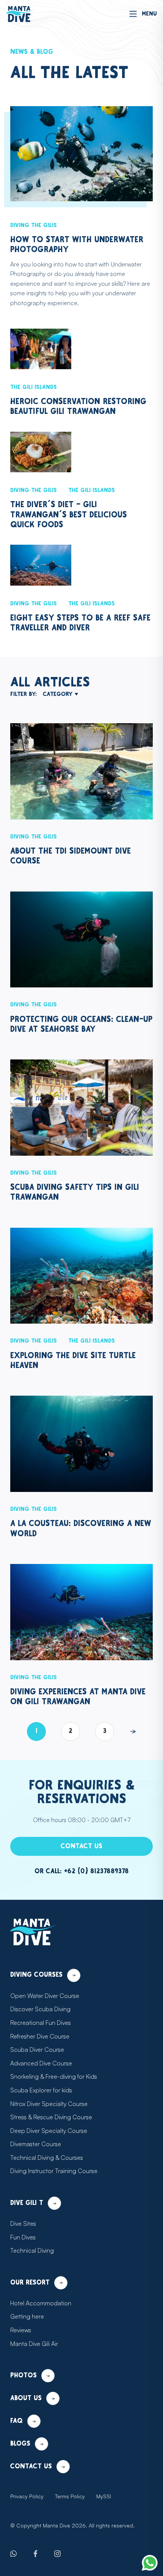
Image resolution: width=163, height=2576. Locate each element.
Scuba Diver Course (37, 2050)
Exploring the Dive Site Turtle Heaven (73, 1361)
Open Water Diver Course (45, 1996)
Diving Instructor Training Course (54, 2171)
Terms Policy (70, 2496)
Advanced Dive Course (41, 2063)
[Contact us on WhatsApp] (150, 2563)
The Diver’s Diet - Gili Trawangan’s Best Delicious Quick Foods (69, 515)
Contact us (81, 1846)
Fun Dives (23, 2237)
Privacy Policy (27, 2496)
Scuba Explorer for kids (41, 2090)
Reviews (21, 2330)
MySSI (104, 2496)
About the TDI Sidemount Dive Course (71, 856)
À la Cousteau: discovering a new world (81, 1529)
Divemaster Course (36, 2144)
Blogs (20, 2444)
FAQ (16, 2421)
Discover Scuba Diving (40, 2009)
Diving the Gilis (34, 225)
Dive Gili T (27, 2203)
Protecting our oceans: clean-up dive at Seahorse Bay (81, 1024)
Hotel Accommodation (41, 2303)
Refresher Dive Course (40, 2036)
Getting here (27, 2316)
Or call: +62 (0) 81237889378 (82, 1871)
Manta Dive (56, 2525)
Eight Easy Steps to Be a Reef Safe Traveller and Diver (80, 623)
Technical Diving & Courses (47, 2158)
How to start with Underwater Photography (77, 245)
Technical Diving (32, 2250)
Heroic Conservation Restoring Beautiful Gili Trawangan (78, 407)
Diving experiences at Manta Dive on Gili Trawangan (78, 1697)
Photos (24, 2375)
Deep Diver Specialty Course (49, 2131)
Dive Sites (23, 2223)
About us (26, 2398)
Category (58, 694)
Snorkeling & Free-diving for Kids (54, 2076)
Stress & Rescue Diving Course (51, 2117)
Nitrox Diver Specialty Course (49, 2104)
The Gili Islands (34, 387)
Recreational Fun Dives (41, 2023)
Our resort (30, 2283)
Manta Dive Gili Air (34, 2344)
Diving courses (36, 1975)
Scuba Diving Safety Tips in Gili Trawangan (75, 1192)
